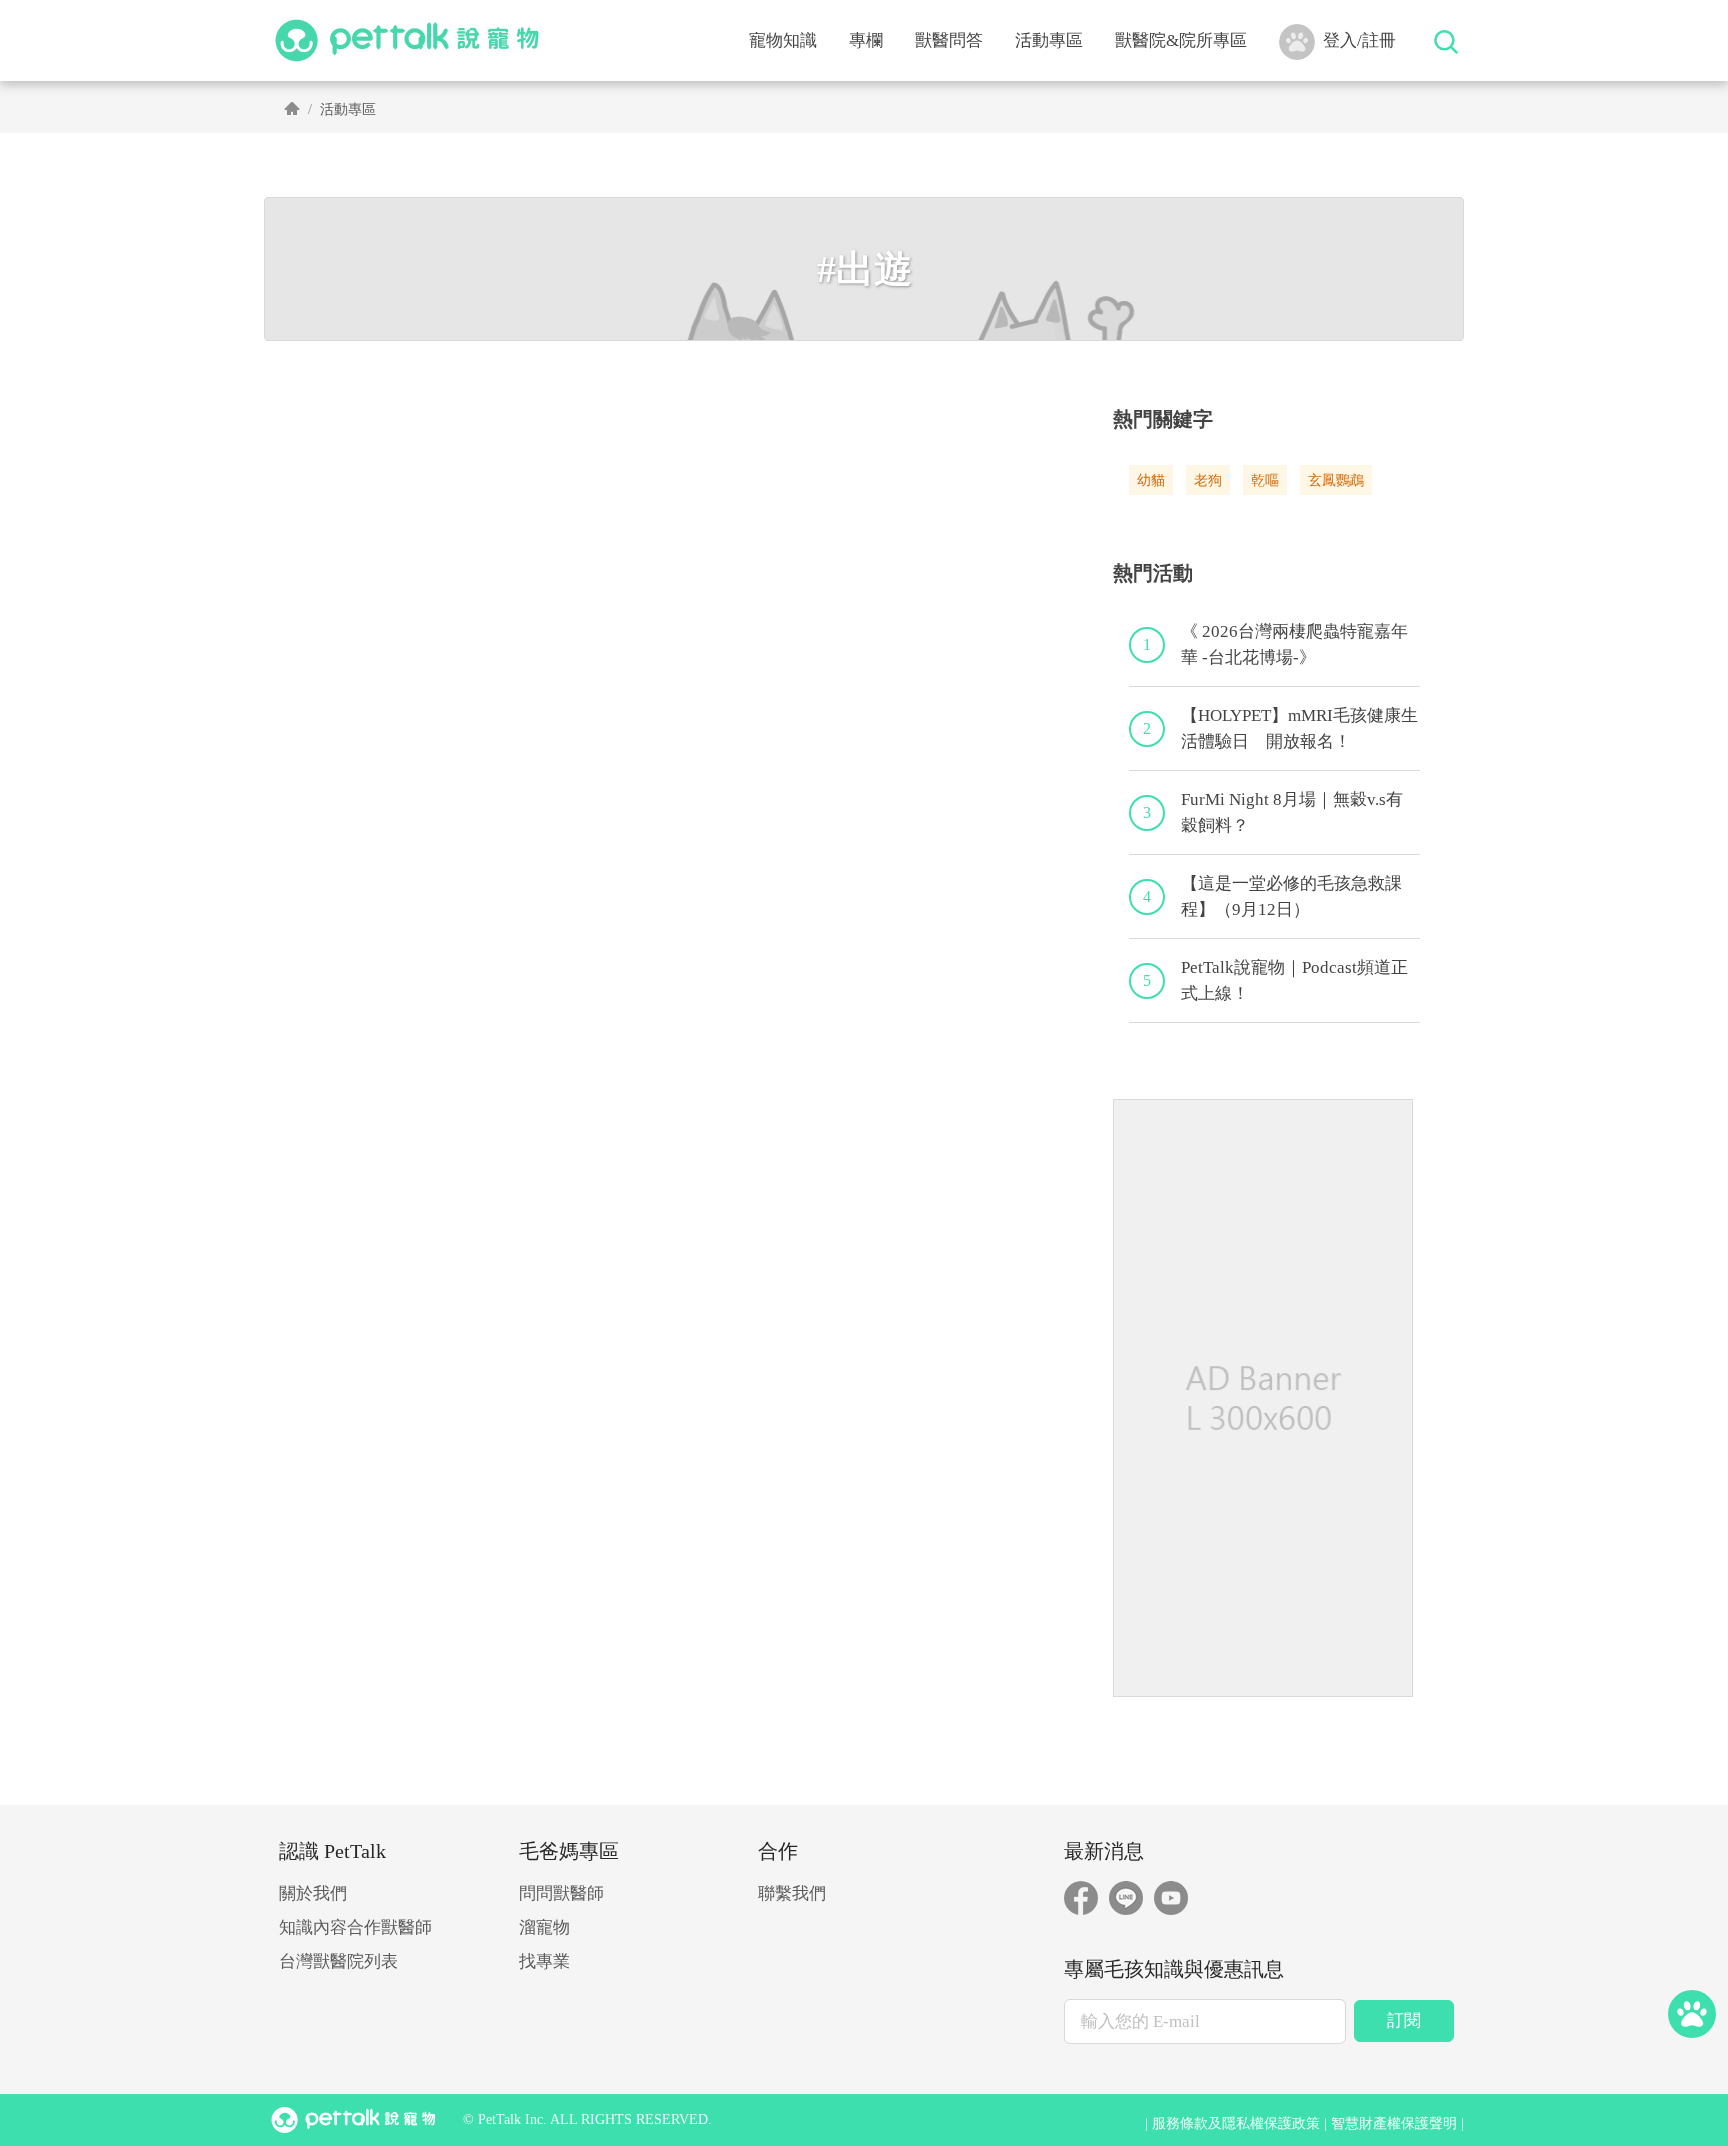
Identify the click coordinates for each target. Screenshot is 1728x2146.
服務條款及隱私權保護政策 (1236, 2123)
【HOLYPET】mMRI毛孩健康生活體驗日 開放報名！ (1299, 728)
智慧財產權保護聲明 (1394, 2123)
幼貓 (1151, 480)
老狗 (1208, 480)
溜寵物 (544, 1927)
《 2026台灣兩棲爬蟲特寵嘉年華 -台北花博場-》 (1294, 644)
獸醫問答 (949, 40)
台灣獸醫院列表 (338, 1961)
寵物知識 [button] (783, 40)
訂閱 (1404, 2020)
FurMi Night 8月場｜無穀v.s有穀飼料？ (1292, 812)
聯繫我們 (792, 1893)
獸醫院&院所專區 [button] (1181, 40)
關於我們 (313, 1893)
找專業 (544, 1961)
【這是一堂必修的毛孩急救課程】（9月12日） (1291, 896)
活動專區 (1049, 40)
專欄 (866, 40)
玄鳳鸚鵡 (1336, 480)
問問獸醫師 (561, 1893)
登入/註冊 (1359, 40)
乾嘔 (1265, 480)
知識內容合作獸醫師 (355, 1927)
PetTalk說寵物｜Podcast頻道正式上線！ (1294, 980)
